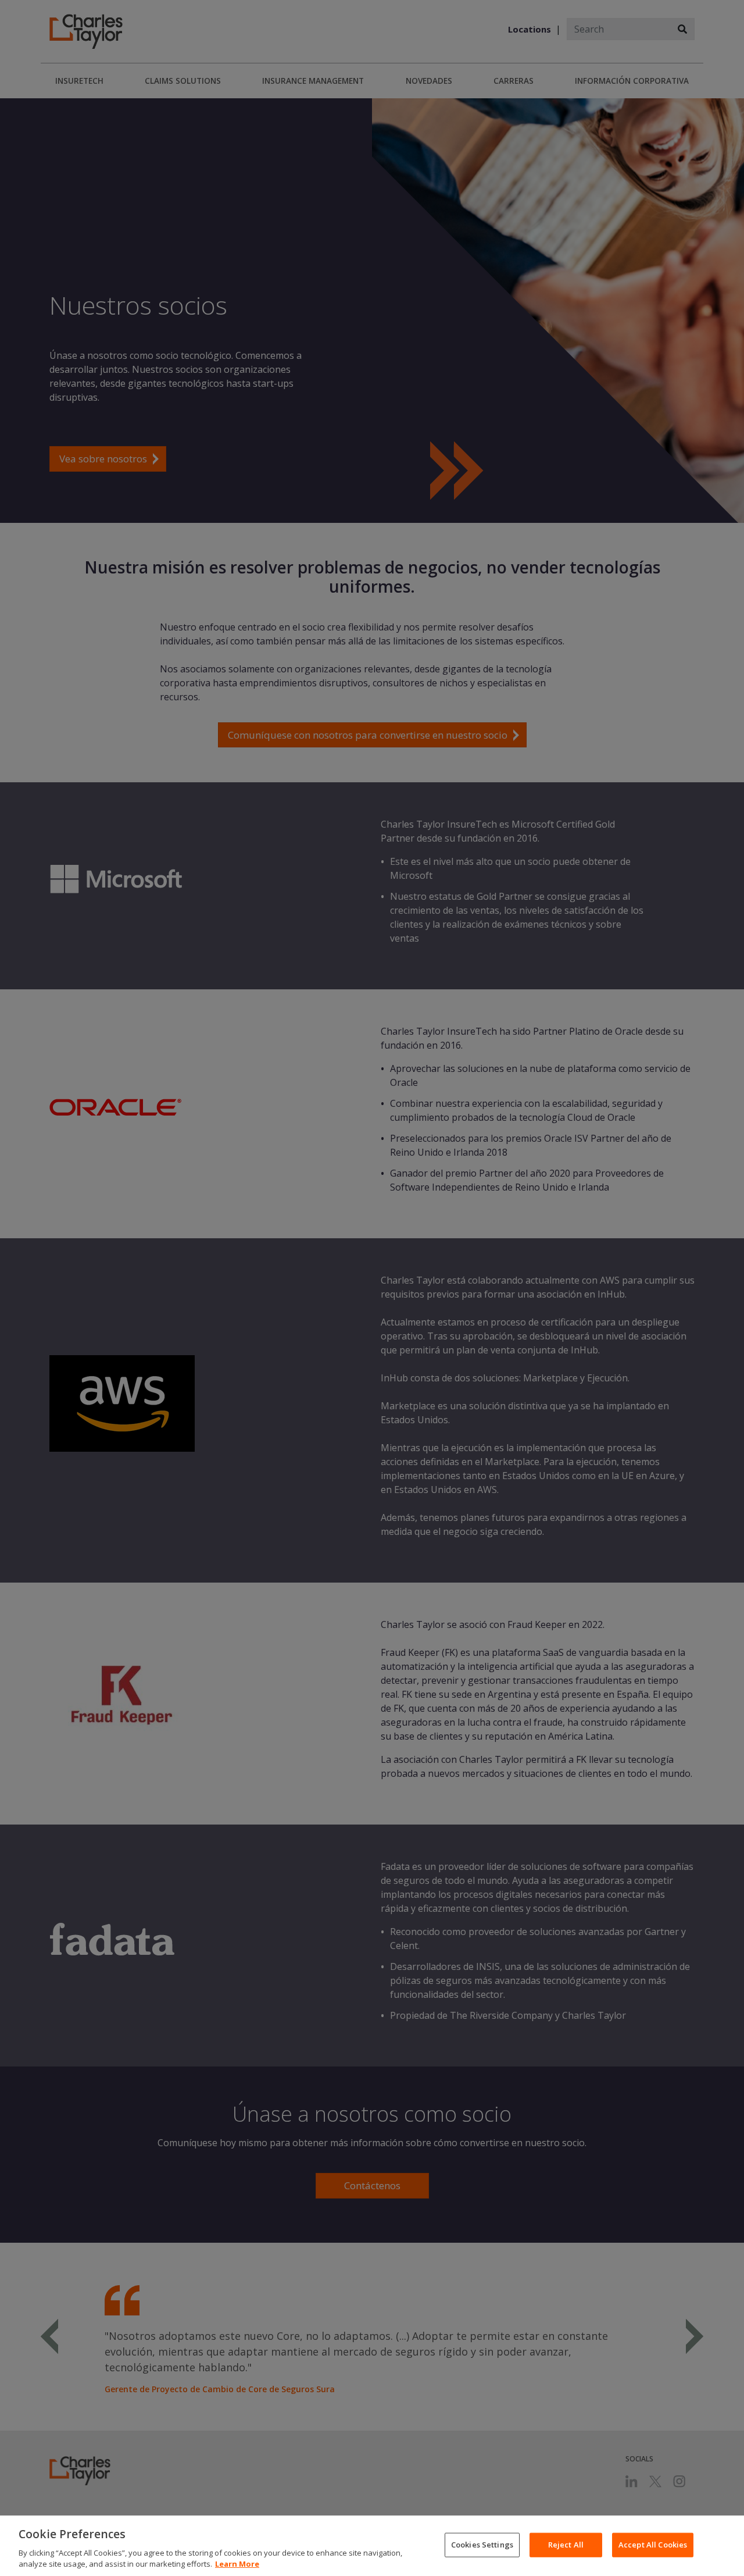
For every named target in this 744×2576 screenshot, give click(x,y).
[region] (372, 2546)
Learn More (237, 2564)
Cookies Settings (482, 2545)
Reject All (566, 2545)
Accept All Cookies (653, 2545)
